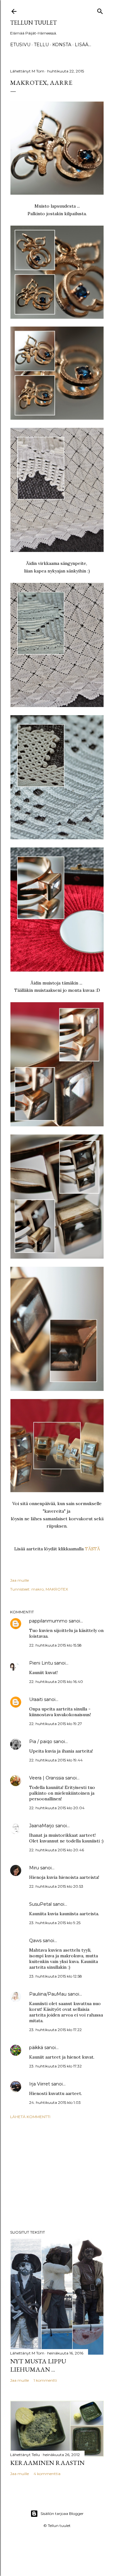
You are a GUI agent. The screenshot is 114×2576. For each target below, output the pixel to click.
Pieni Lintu (41, 1663)
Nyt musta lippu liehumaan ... (38, 2365)
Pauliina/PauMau (48, 1994)
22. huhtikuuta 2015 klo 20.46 (57, 1850)
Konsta (62, 45)
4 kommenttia (47, 2474)
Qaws (35, 1941)
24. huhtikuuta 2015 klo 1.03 (55, 2102)
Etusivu (20, 45)
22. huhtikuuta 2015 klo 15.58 (55, 1645)
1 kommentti (45, 2380)
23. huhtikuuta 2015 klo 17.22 (55, 2030)
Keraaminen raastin (47, 2463)
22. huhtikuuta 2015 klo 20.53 (56, 1886)
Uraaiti (36, 1699)
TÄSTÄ (92, 1549)
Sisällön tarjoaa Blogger (62, 2513)
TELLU (41, 45)
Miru (34, 1868)
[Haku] (100, 10)
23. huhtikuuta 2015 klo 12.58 (56, 1976)
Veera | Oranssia (47, 1778)
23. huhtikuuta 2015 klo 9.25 (55, 1923)
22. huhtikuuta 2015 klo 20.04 (57, 1808)
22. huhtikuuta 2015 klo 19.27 (56, 1724)
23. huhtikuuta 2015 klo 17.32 (55, 2066)
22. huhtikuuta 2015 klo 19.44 (56, 1760)
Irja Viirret (40, 2084)
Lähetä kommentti (30, 2117)
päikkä (36, 2048)
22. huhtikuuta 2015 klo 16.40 (56, 1682)
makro (38, 1589)
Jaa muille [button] (19, 1580)
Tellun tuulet (33, 23)
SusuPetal (40, 1904)
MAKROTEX (57, 1589)
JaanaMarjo (42, 1826)
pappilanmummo (48, 1621)
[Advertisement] (57, 2174)
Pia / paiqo (41, 1741)
